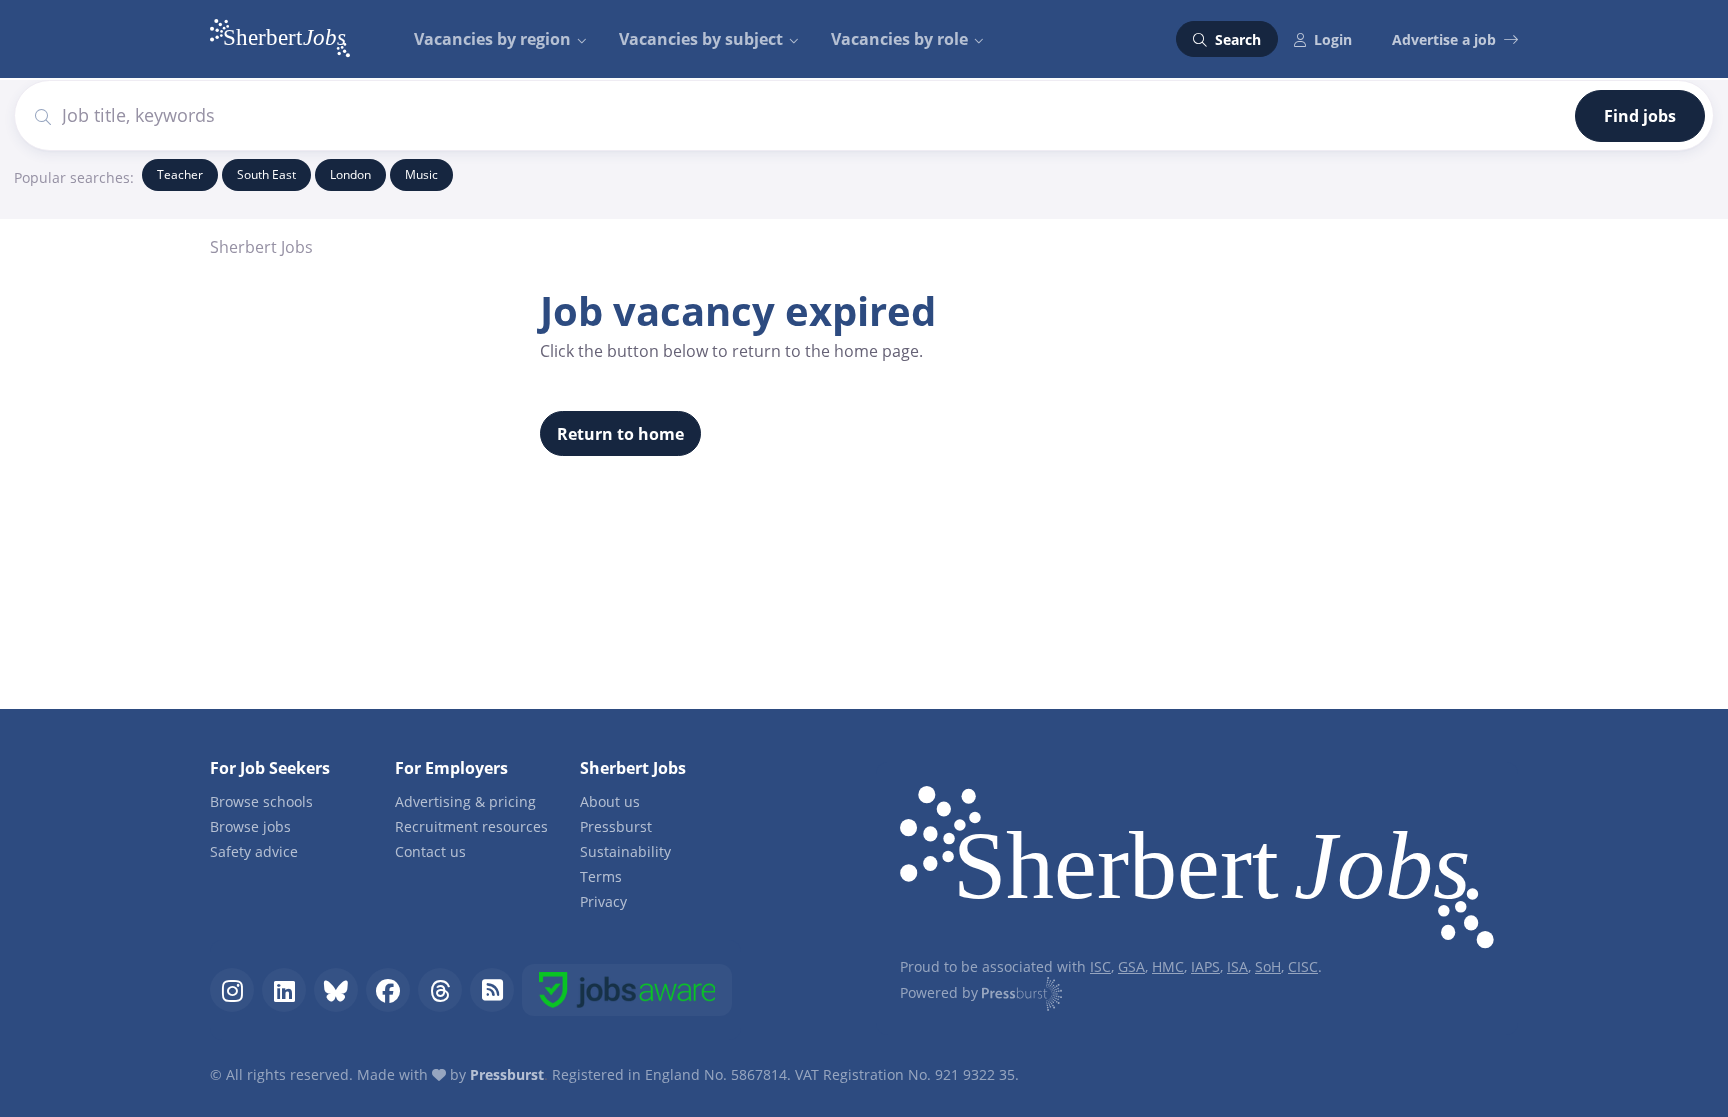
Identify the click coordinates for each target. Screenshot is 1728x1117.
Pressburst (616, 826)
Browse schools (261, 801)
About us (610, 801)
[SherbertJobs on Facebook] (388, 990)
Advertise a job (1444, 39)
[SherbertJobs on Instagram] (232, 990)
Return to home (620, 434)
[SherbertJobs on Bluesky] (336, 990)
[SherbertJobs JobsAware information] (627, 990)
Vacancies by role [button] (899, 39)
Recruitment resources (471, 826)
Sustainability (625, 851)
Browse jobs (250, 826)
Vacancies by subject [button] (701, 39)
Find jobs (1640, 116)
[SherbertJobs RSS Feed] (492, 990)
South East (266, 174)
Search (1236, 39)
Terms (601, 876)
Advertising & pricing (465, 801)
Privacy (603, 901)
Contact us (430, 851)
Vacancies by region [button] (492, 39)
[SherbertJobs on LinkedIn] (284, 990)
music (421, 174)
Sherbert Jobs (261, 247)
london (350, 174)
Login (1333, 39)
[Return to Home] (1197, 871)
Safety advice (254, 851)
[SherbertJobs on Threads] (440, 990)
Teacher (180, 174)
